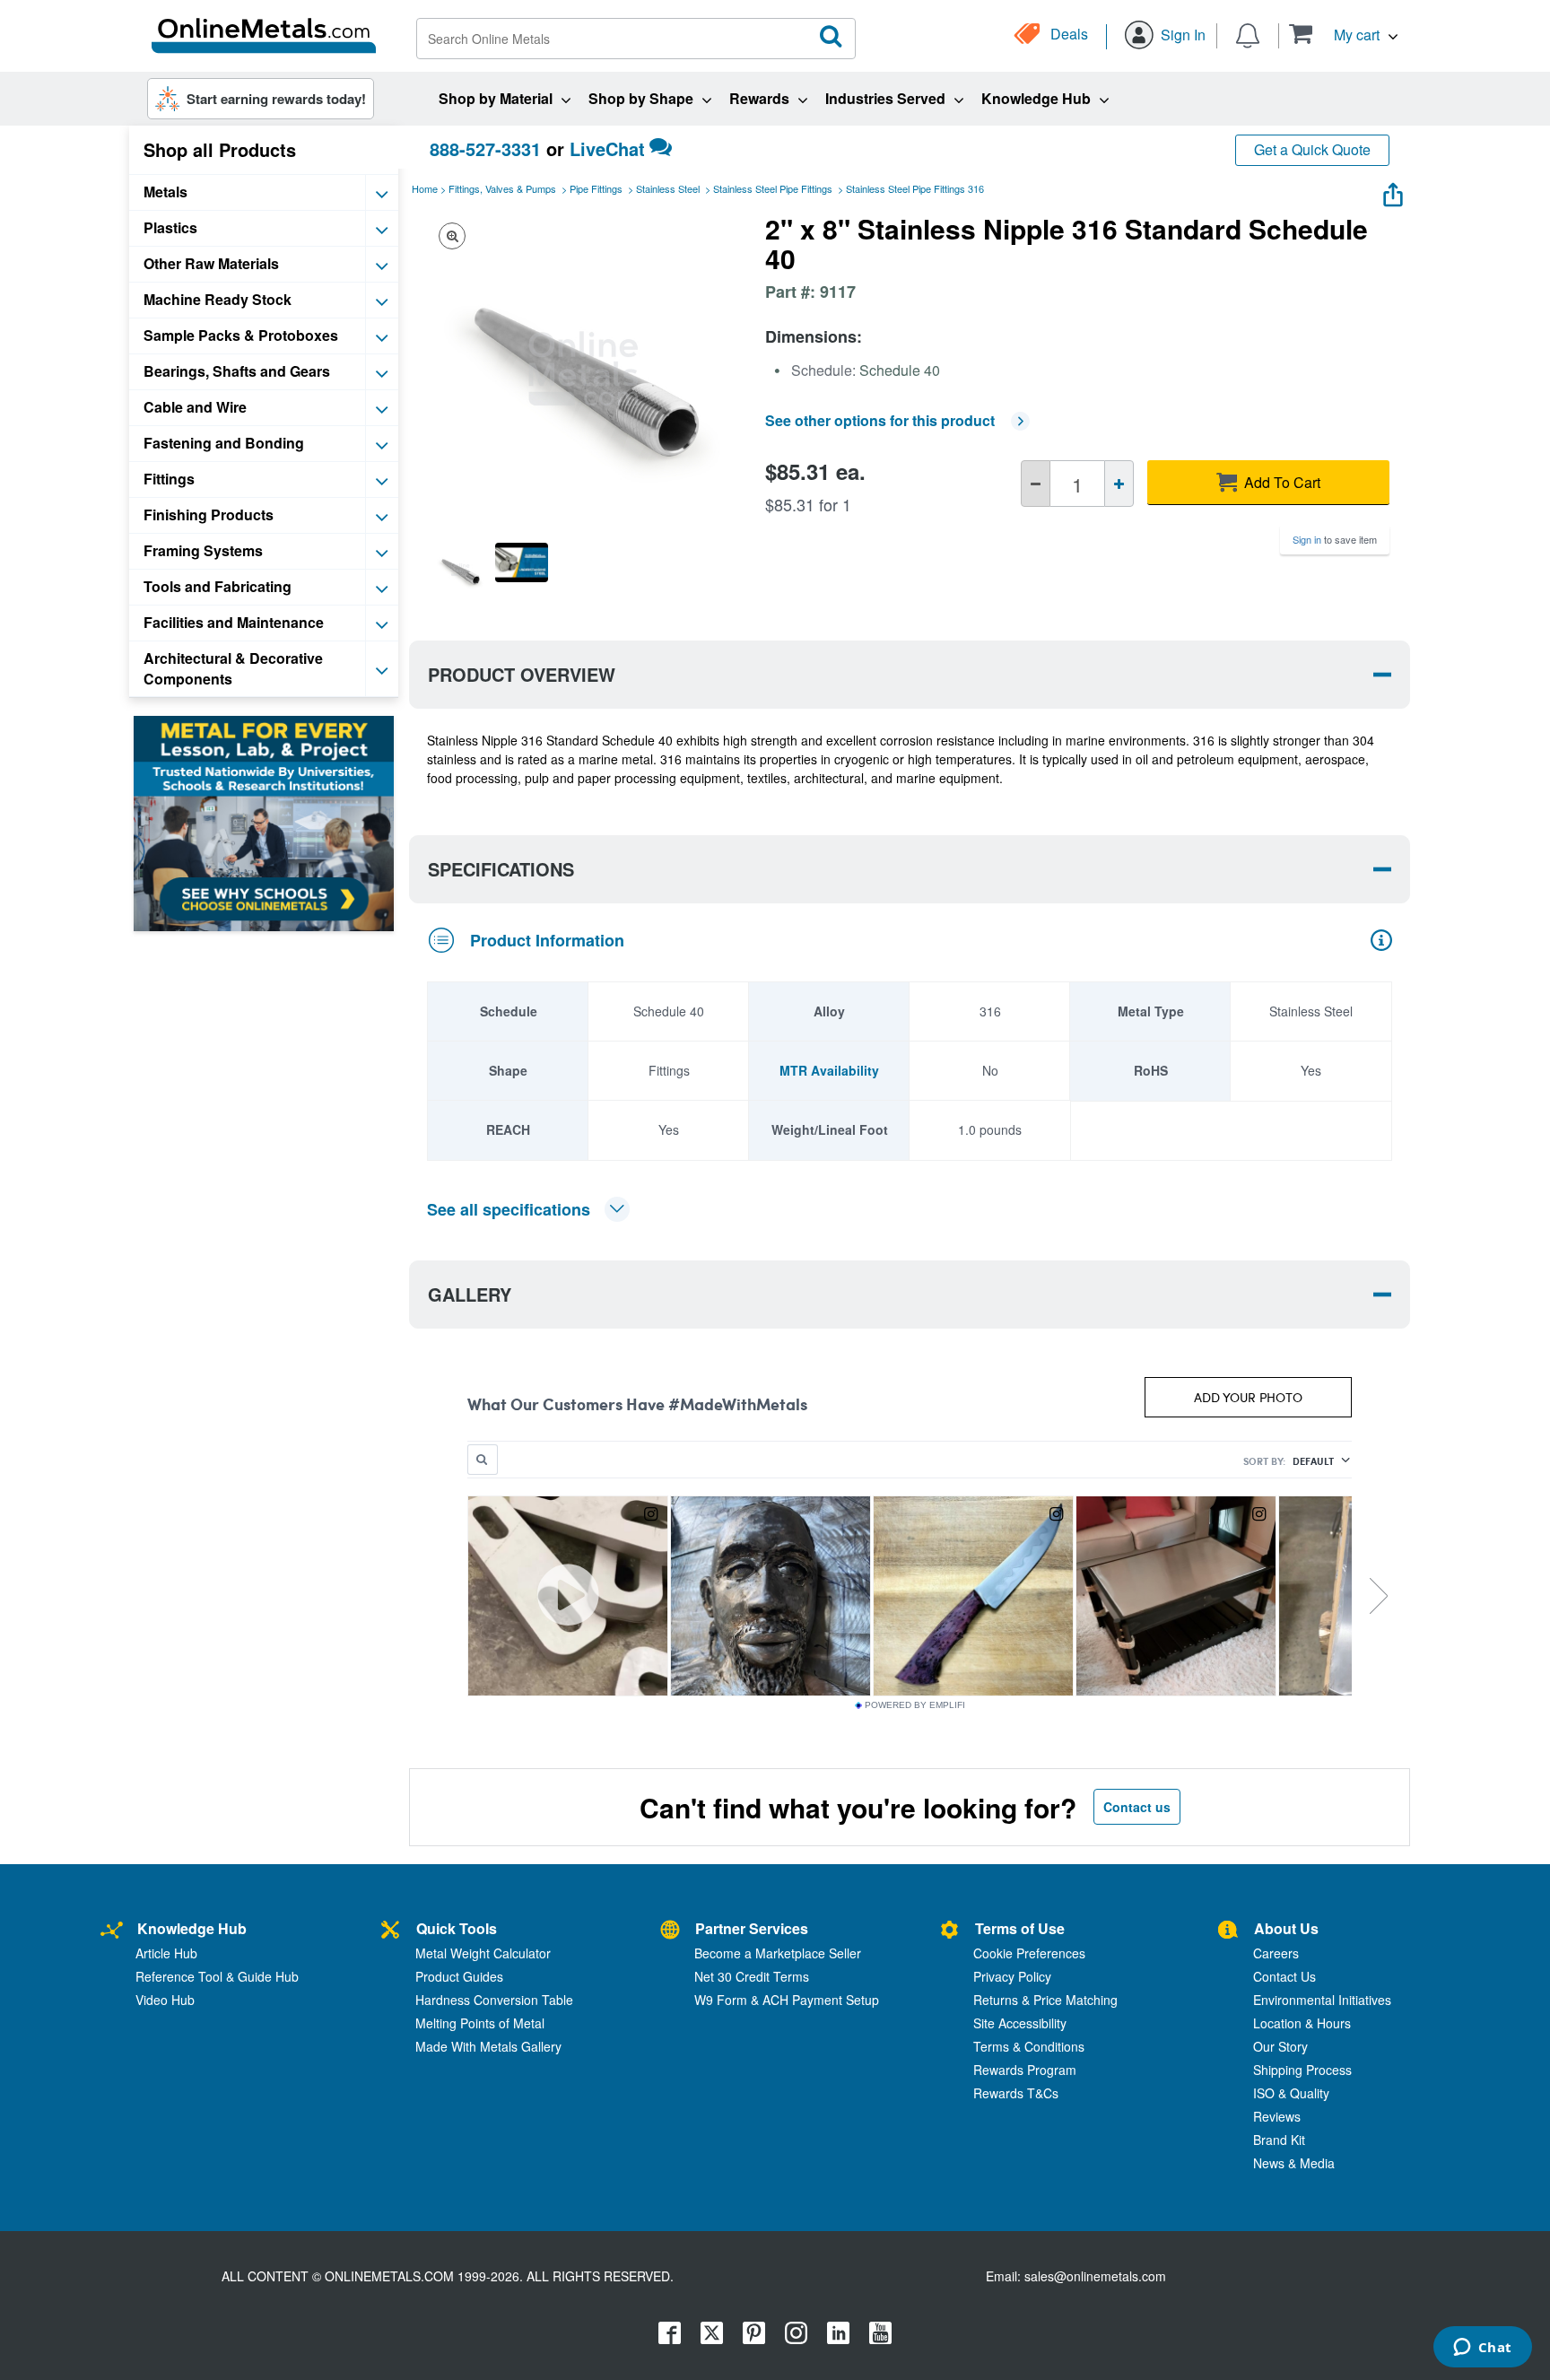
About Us (1286, 1928)
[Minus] (1036, 484)
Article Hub (166, 1953)
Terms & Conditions (1029, 2046)
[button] (1343, 34)
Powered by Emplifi (915, 1705)
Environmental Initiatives (1322, 2000)
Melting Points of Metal (480, 2023)
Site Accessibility (1020, 2023)
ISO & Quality (1291, 2093)
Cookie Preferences (1029, 1953)
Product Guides (459, 1976)
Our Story (1280, 2046)
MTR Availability (829, 1070)
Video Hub (165, 2000)
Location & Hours (1302, 2023)
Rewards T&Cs (1016, 2093)
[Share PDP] (1393, 191)
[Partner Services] (670, 1931)
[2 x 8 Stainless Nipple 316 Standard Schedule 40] (460, 569)
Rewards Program (1025, 2070)
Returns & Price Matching (1045, 2000)
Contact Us (1284, 1976)
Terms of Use (1020, 1928)
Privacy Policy (1012, 1976)
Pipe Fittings (596, 188)
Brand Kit (1279, 2140)
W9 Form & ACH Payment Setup (787, 2000)
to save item (1335, 539)
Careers (1276, 1953)
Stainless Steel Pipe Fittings (773, 188)
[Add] (1119, 484)
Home (425, 188)
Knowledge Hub (192, 1928)
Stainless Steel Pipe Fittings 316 (915, 188)
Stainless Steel (668, 188)
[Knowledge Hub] (112, 1931)
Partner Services (752, 1928)
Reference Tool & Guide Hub (217, 1976)
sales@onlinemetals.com (1095, 2276)
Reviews (1277, 2116)
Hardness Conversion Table (494, 2000)
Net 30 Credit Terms (752, 1976)
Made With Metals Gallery (488, 2046)
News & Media (1294, 2163)
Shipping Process (1302, 2070)
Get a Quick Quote (1312, 149)
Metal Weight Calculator (483, 1953)
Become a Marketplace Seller (778, 1953)
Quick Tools (457, 1928)
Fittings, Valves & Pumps (502, 188)
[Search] (832, 37)
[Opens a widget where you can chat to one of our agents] (1482, 2349)
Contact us (1137, 1807)
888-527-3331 (485, 148)
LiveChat (607, 148)
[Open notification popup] (1248, 34)
